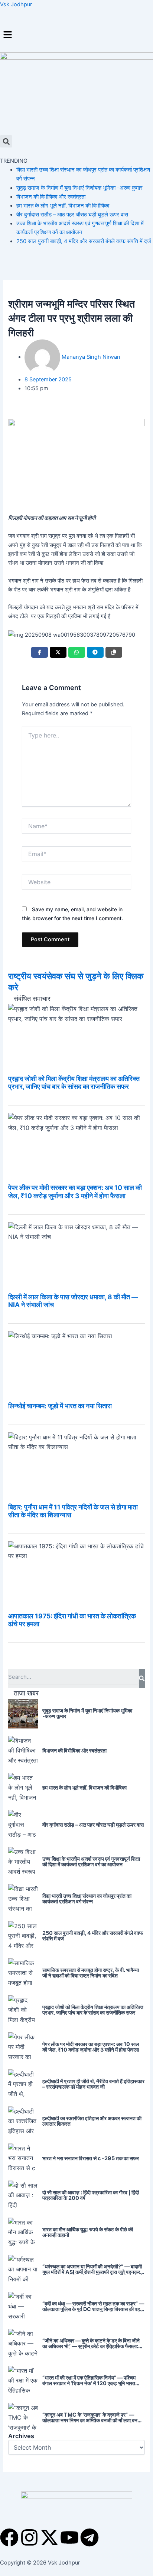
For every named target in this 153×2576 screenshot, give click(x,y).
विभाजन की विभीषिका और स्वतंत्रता (51, 197)
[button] (76, 35)
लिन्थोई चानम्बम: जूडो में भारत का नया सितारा (60, 1406)
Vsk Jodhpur (16, 4)
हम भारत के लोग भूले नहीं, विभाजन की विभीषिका (63, 206)
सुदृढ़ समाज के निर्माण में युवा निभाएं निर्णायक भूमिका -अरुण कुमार (79, 188)
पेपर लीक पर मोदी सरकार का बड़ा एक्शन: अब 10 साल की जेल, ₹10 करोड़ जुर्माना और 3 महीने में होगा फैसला (75, 1191)
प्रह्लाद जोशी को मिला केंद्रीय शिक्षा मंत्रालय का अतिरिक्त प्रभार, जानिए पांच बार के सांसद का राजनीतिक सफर (74, 1083)
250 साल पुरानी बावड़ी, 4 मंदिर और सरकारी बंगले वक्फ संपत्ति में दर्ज (84, 241)
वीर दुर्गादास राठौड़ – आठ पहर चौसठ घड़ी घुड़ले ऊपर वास (72, 215)
